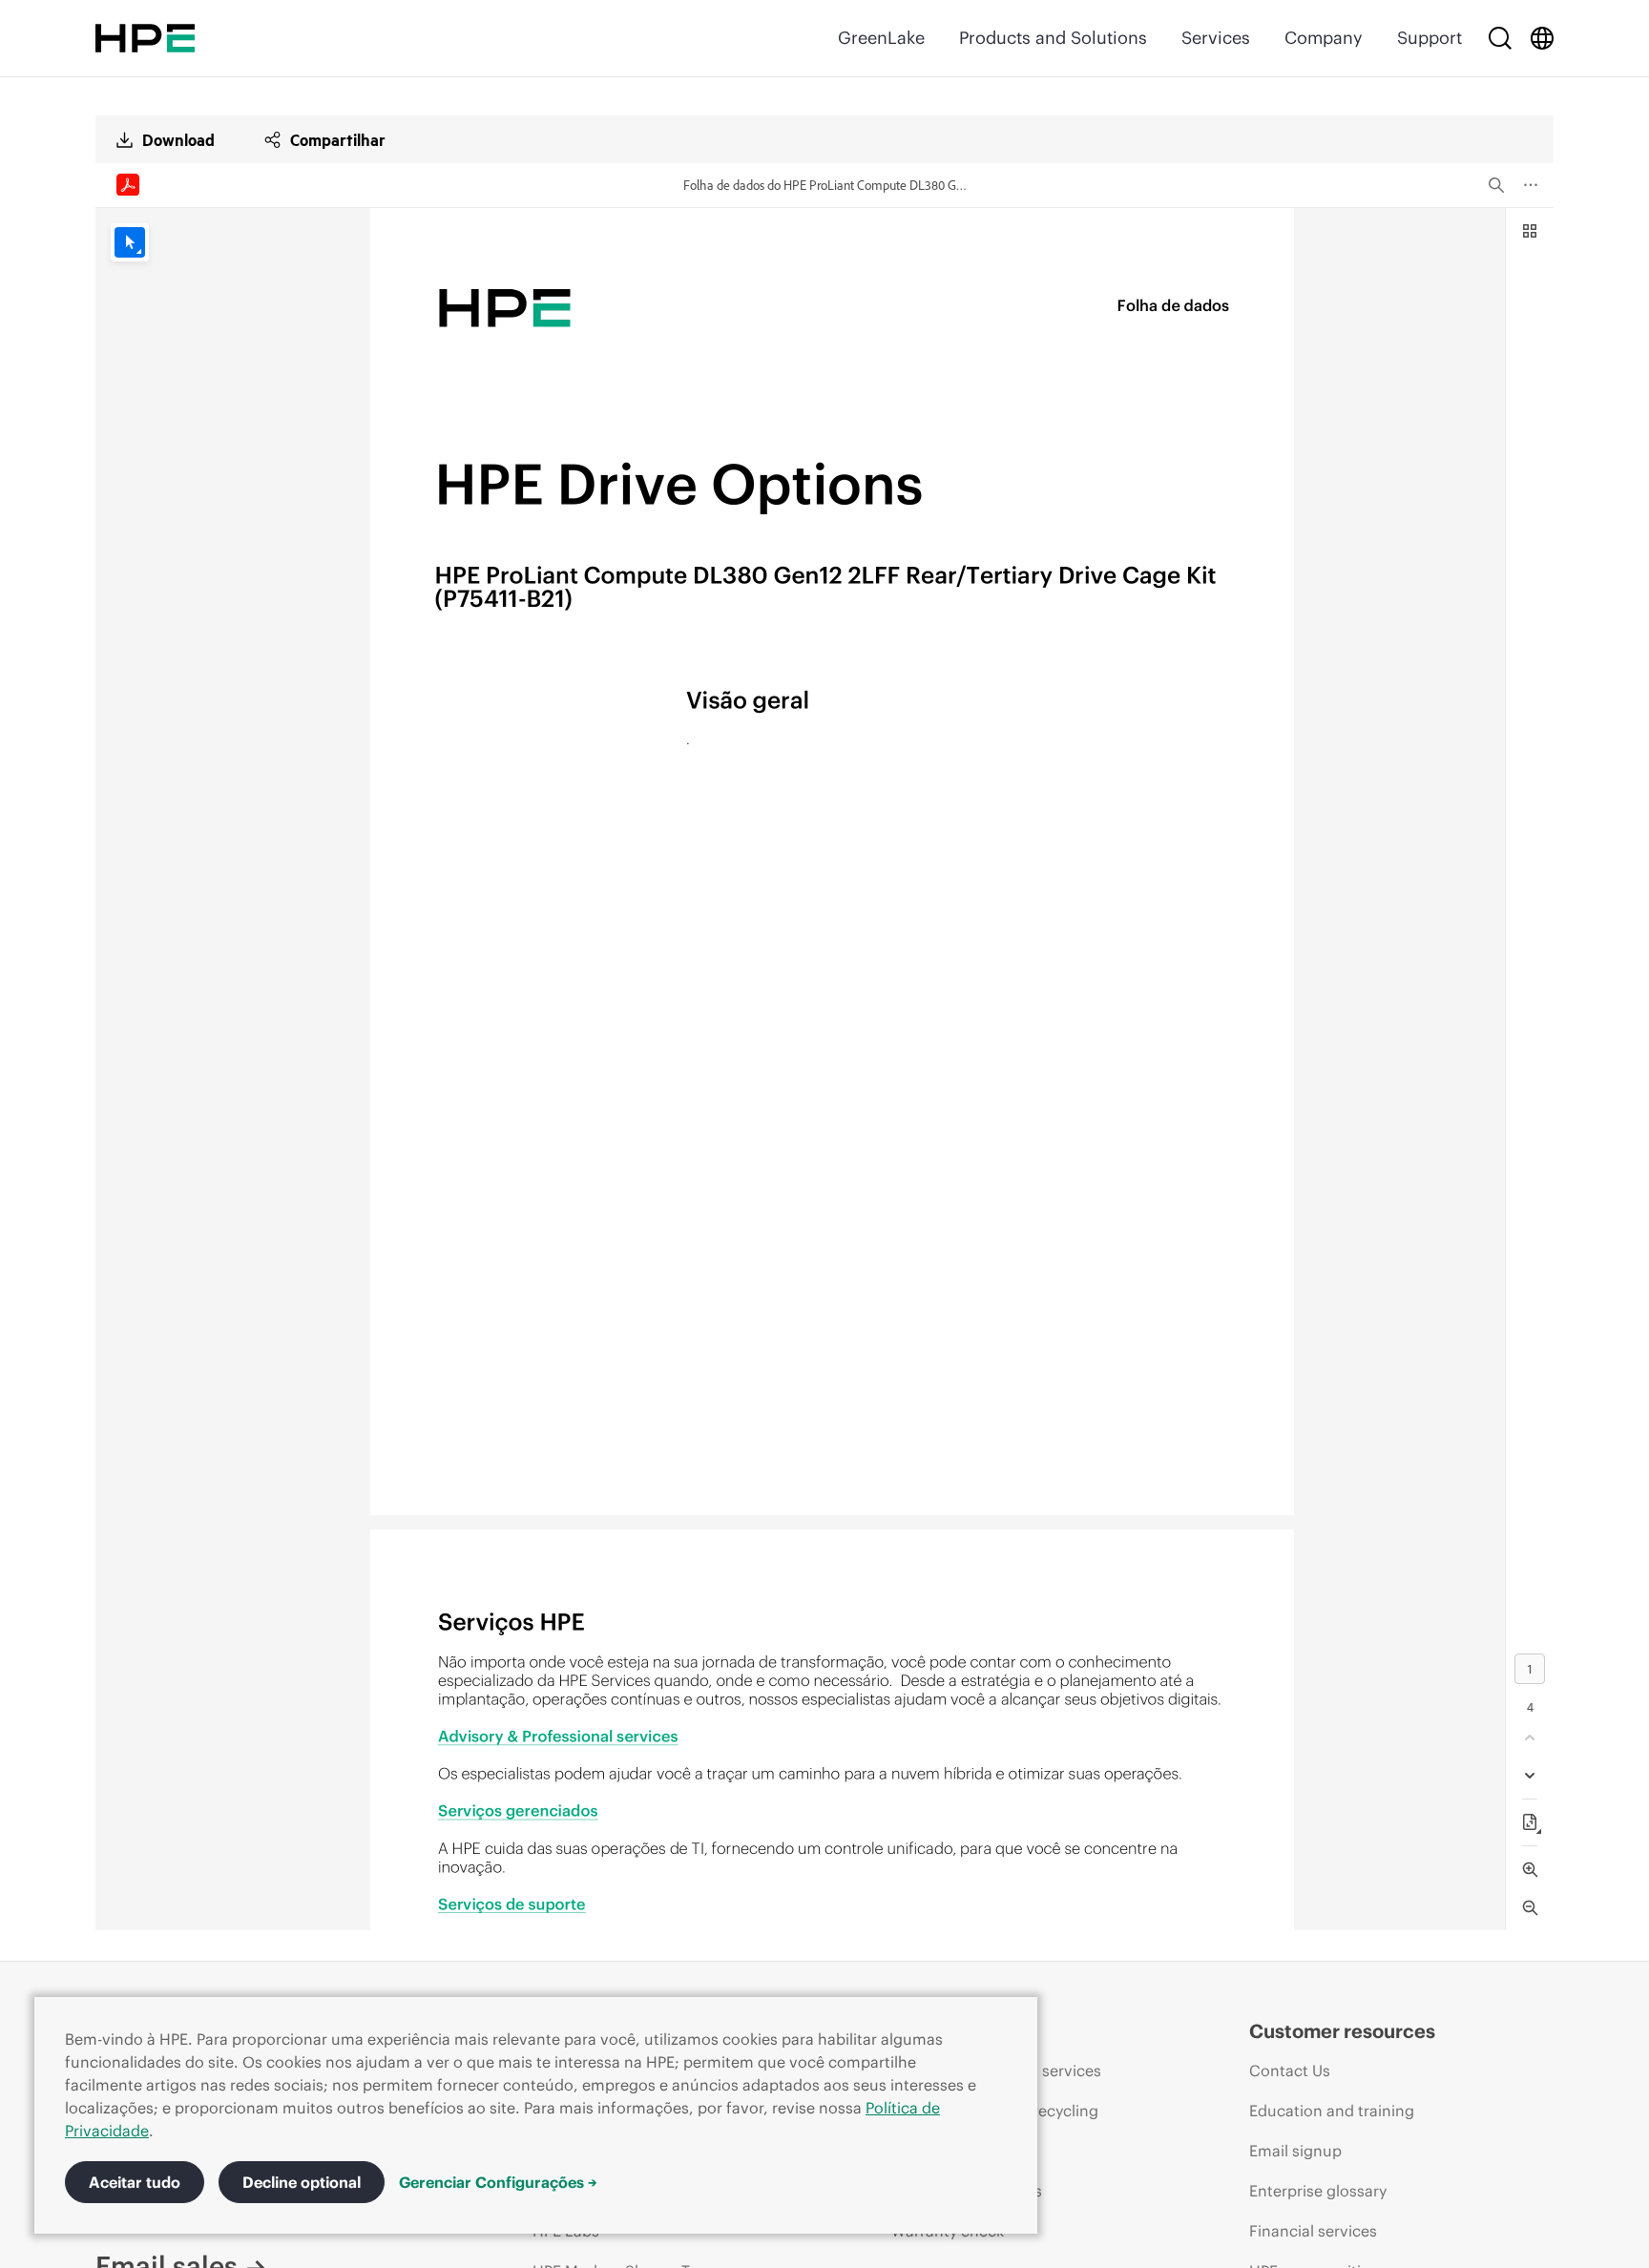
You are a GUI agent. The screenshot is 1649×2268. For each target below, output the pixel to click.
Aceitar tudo (135, 2182)
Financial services (1313, 2231)
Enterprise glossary (1318, 2191)
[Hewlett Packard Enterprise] (145, 38)
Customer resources (1342, 2031)
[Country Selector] (1542, 38)
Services (1216, 38)
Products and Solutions (1053, 38)
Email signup (1295, 2151)
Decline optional (302, 2182)
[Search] (1500, 38)
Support (1430, 38)
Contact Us (1290, 2070)
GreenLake (881, 38)
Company (1324, 38)
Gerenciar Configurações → (498, 2182)
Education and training (1332, 2111)
